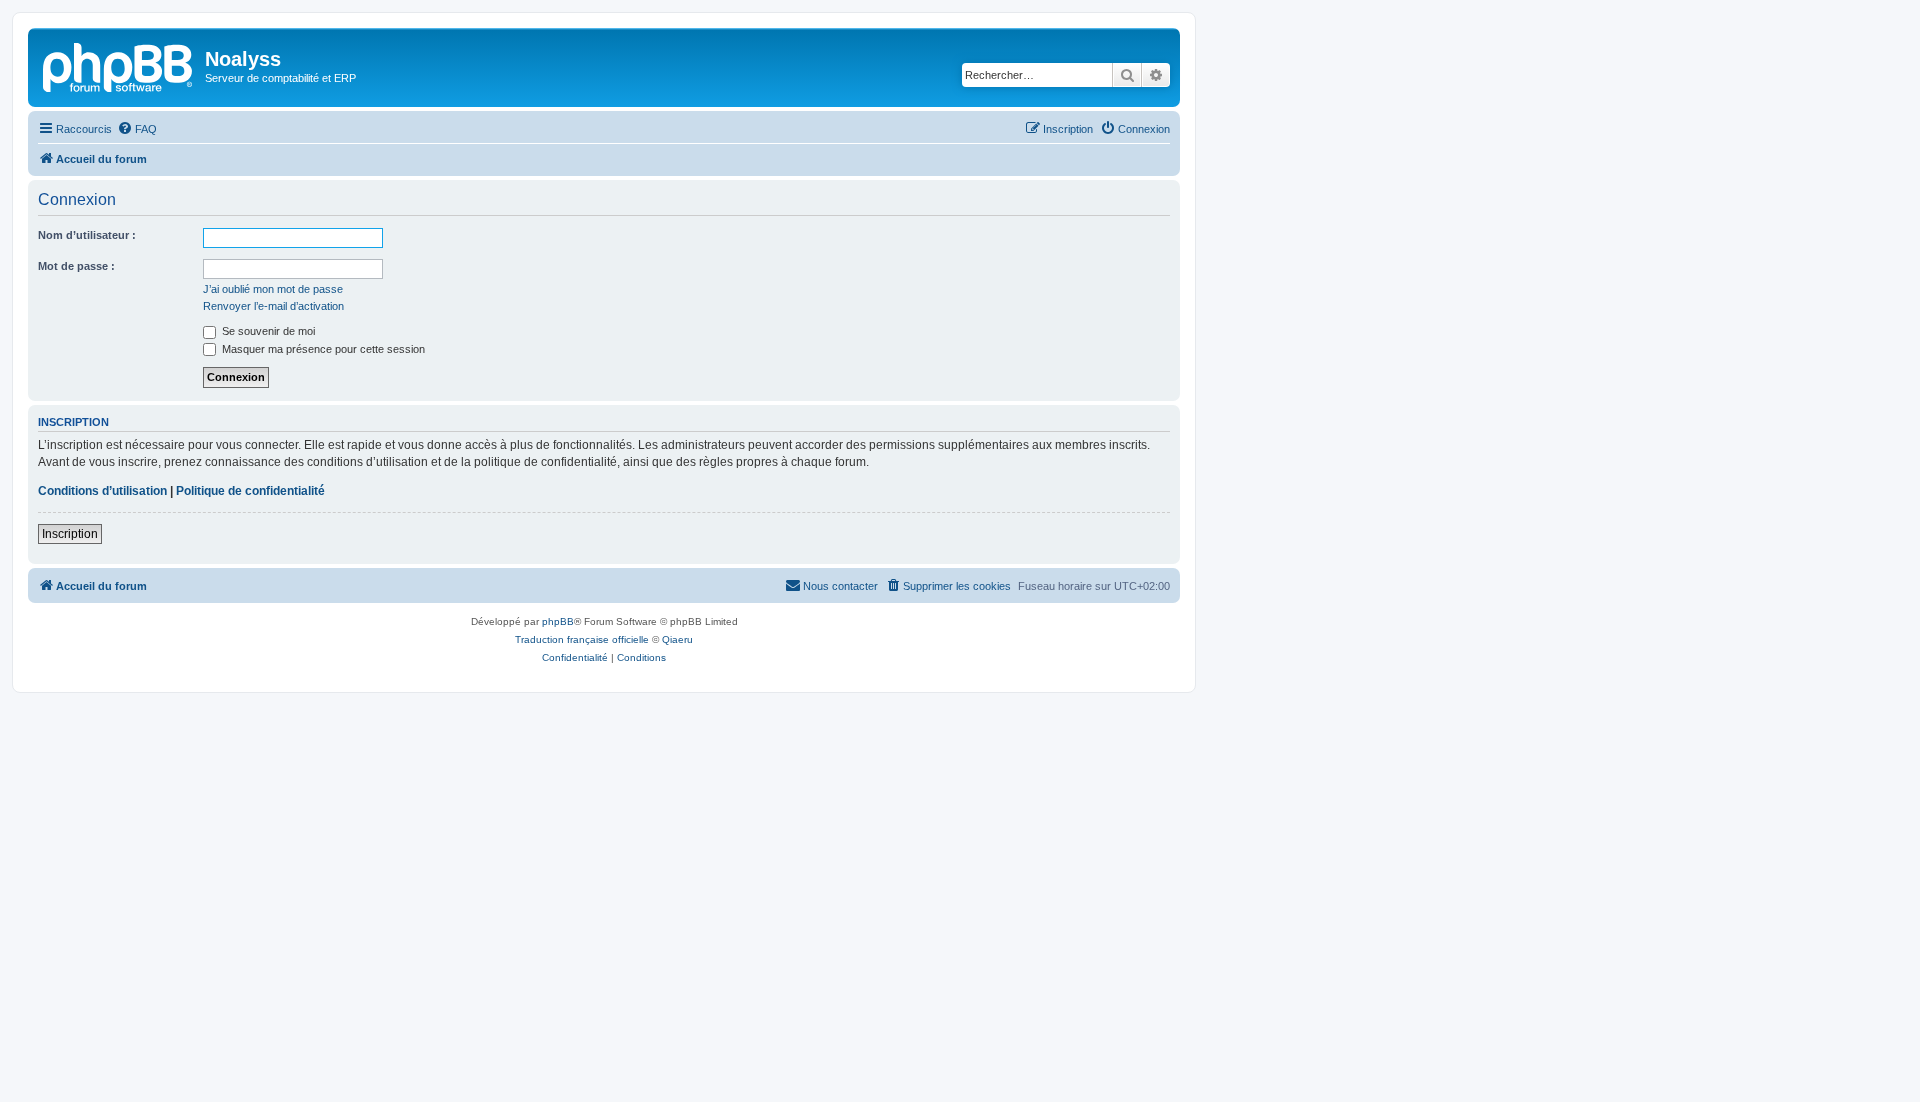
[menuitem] (137, 129)
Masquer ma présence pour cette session (322, 349)
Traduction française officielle (582, 639)
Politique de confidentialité (250, 491)
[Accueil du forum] (119, 65)
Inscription (70, 534)
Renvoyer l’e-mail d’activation (273, 306)
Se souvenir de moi (267, 331)
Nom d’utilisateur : (87, 235)
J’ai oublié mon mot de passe (273, 289)
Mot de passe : (76, 266)
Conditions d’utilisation (102, 491)
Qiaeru (677, 639)
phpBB (558, 621)
